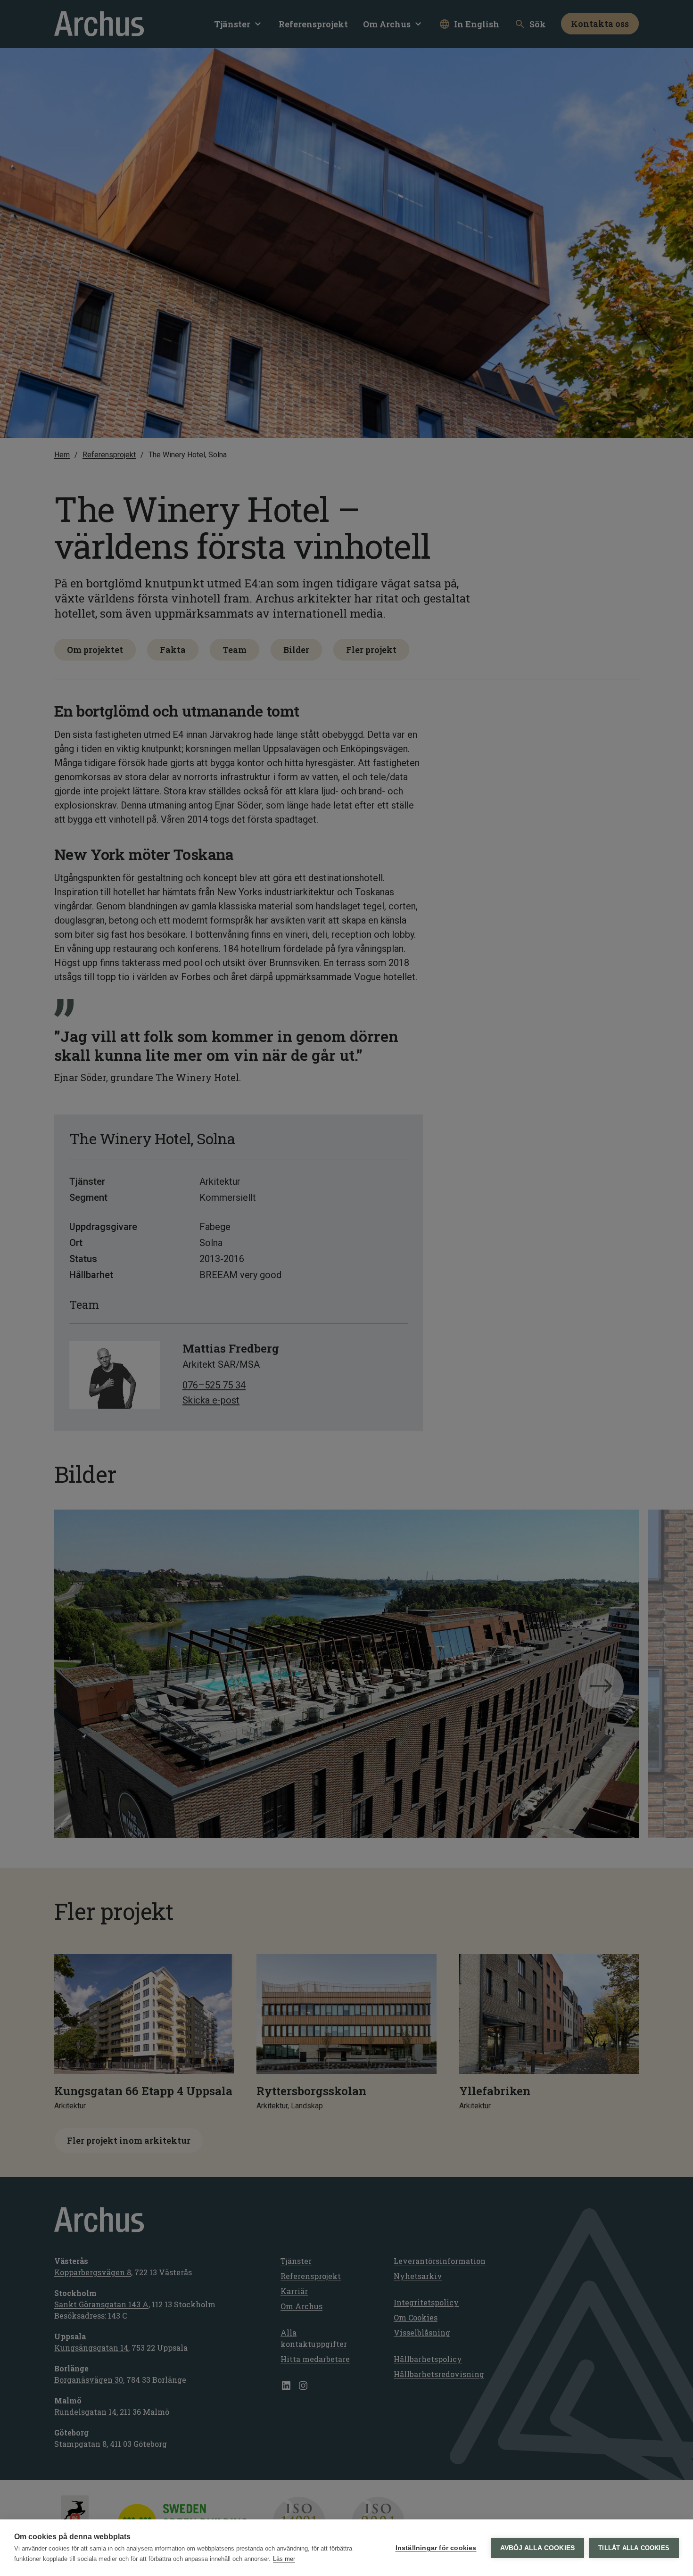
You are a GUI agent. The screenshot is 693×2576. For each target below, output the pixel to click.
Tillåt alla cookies (634, 2548)
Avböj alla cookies (538, 2548)
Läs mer (284, 2559)
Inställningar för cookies (436, 2548)
